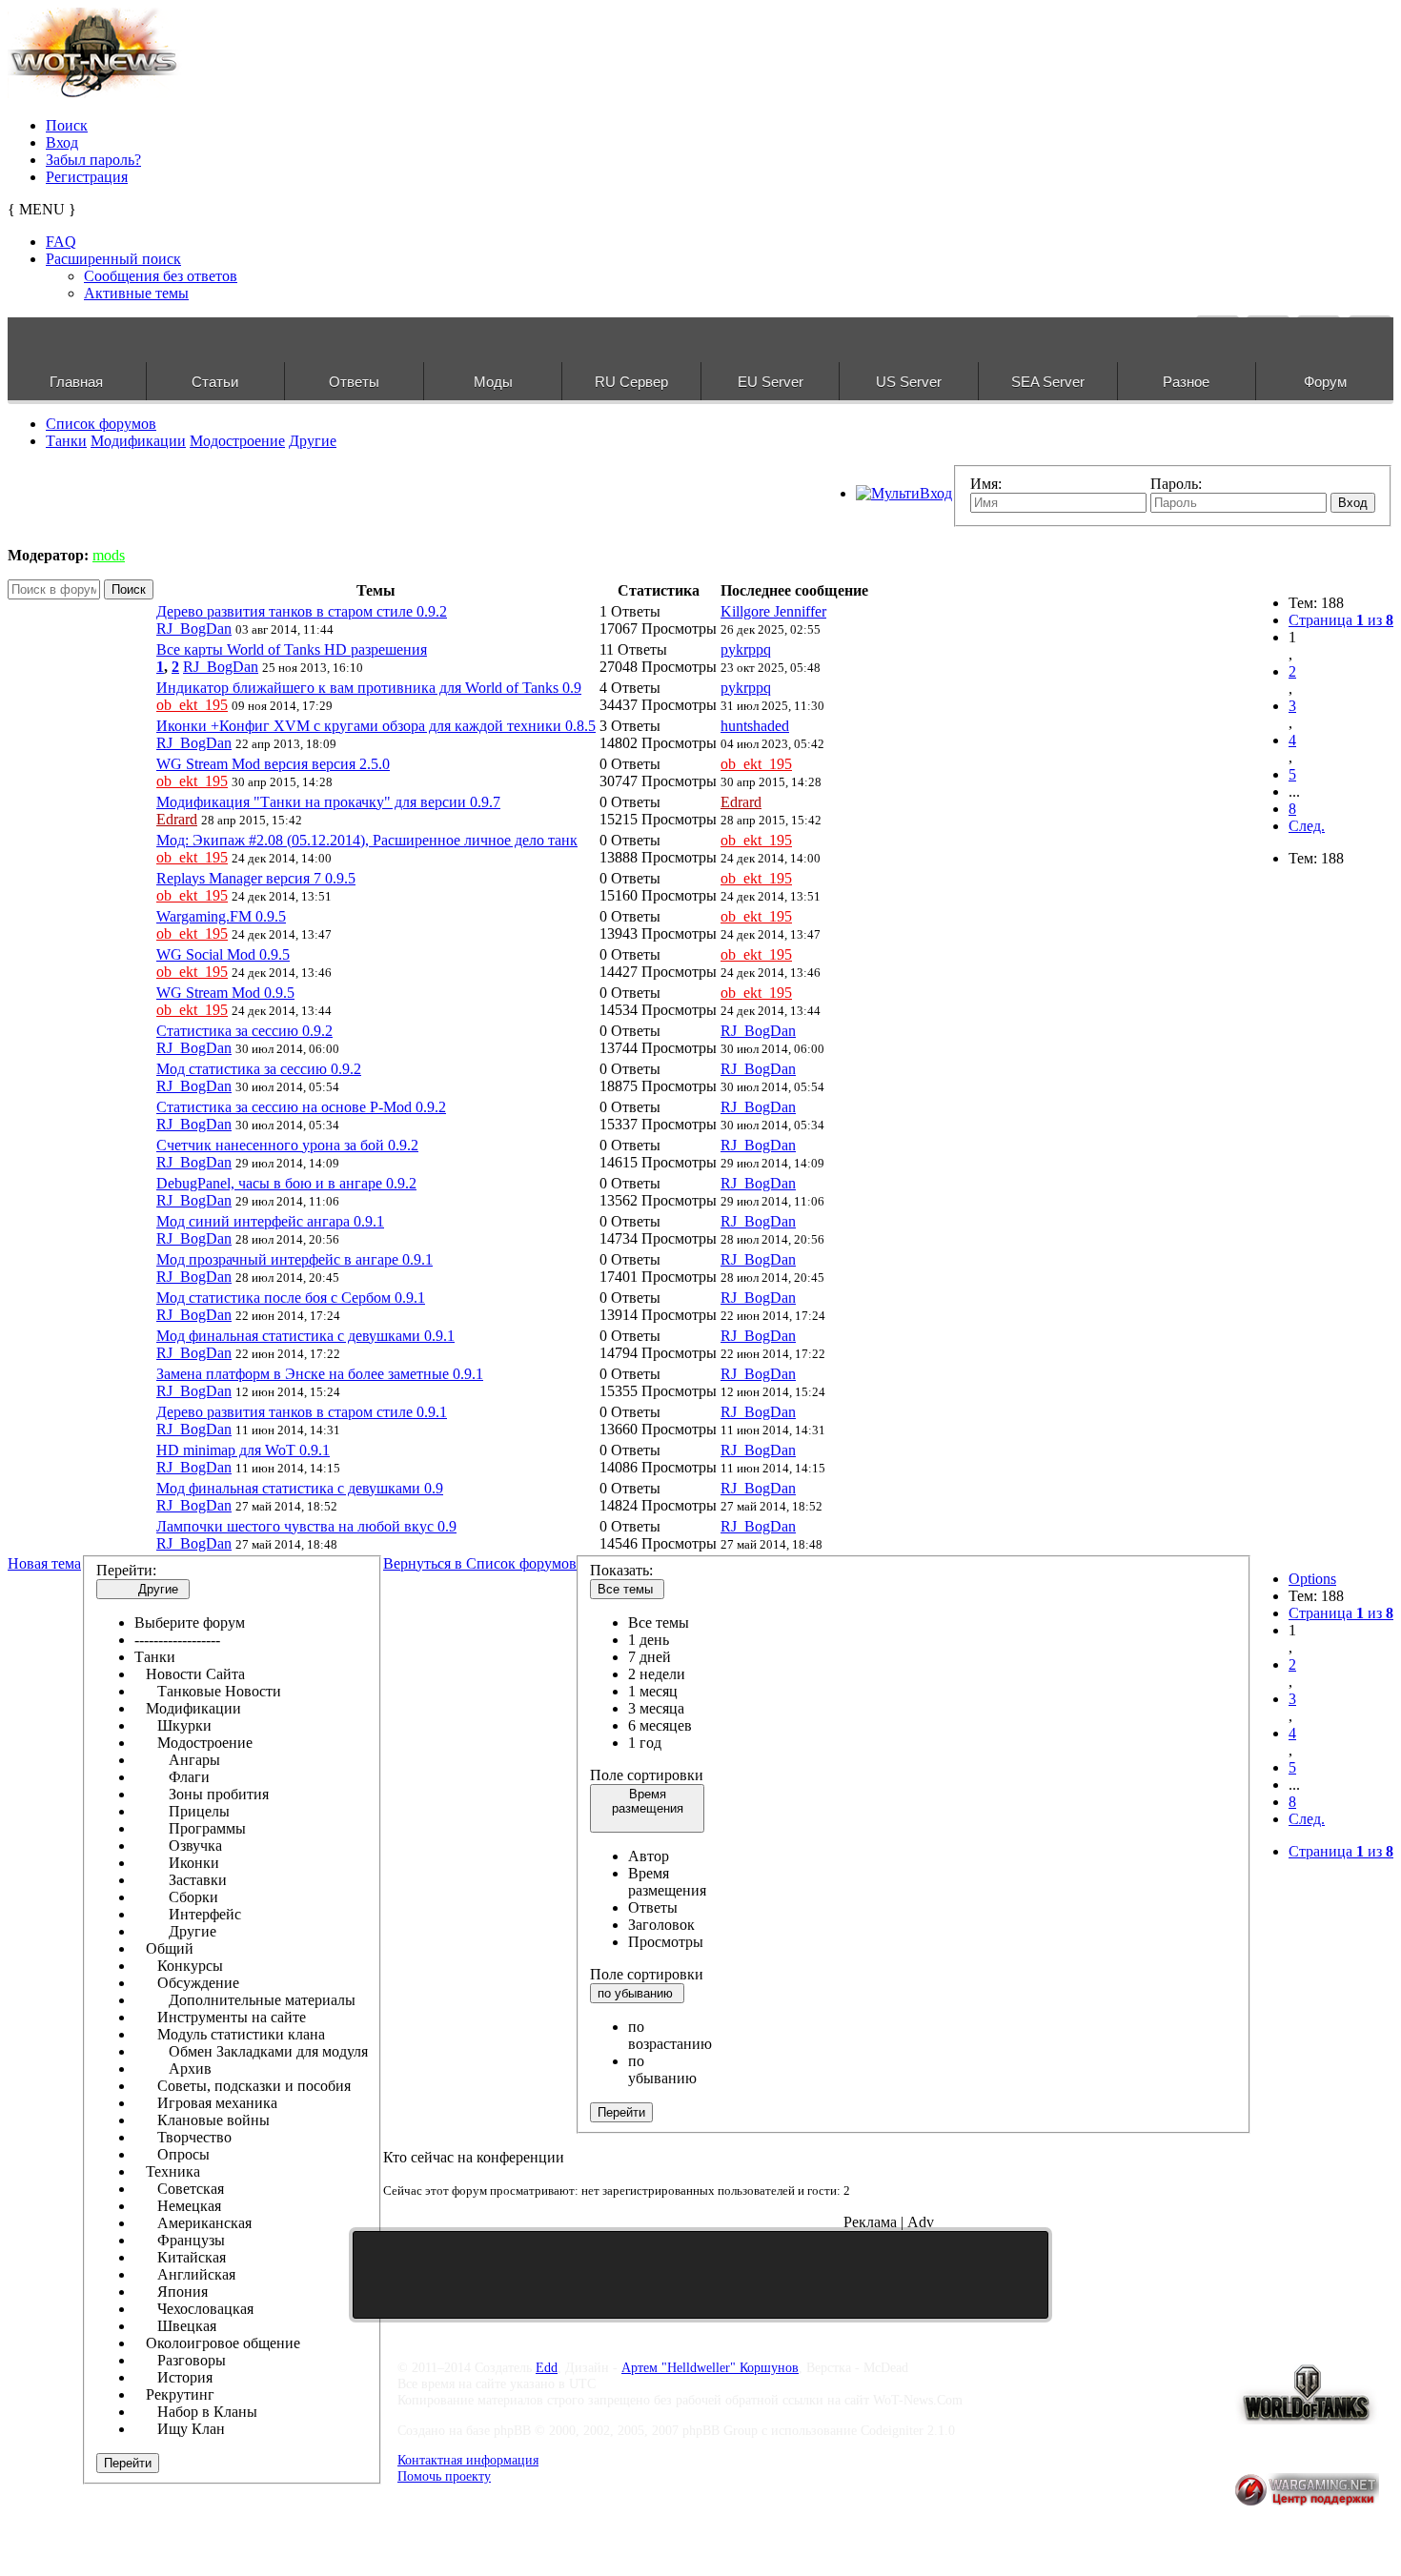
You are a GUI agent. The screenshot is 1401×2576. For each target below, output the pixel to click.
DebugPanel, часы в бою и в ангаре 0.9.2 (286, 1183)
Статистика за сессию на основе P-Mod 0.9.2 (301, 1107)
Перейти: (126, 1570)
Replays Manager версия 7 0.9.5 (256, 878)
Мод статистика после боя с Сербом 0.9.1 (291, 1298)
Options (1312, 1579)
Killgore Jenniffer (773, 611)
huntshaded (755, 726)
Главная (76, 382)
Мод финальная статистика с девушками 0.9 (300, 1488)
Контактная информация (468, 2460)
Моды (493, 382)
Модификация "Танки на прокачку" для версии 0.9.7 (328, 802)
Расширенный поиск (113, 259)
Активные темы (136, 293)
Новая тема (44, 1563)
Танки (66, 441)
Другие (313, 441)
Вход (62, 142)
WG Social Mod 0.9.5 (223, 954)
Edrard (177, 819)
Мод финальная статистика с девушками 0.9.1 (305, 1336)
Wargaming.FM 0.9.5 (221, 916)
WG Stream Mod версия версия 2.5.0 (273, 764)
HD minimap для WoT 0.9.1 (243, 1450)
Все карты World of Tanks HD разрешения (292, 649)
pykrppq (746, 649)
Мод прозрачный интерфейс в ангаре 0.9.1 (294, 1259)
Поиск (67, 125)
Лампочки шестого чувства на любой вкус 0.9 (306, 1526)
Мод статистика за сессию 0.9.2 (259, 1069)
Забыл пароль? (93, 160)
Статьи (215, 382)
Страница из (1341, 620)
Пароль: (1176, 484)
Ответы (354, 382)
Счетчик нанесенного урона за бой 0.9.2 (287, 1145)
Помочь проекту (444, 2476)
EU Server (771, 382)
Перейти (128, 2463)
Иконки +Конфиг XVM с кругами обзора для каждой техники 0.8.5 (376, 726)
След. (1307, 826)
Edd (547, 2367)
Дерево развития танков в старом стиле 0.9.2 (302, 611)
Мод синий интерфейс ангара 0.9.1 (270, 1221)
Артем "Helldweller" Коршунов (710, 2367)
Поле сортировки (647, 1775)
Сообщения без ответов (161, 276)
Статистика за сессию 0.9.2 (244, 1031)
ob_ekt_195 (192, 705)
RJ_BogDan (194, 629)
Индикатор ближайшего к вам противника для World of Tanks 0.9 (369, 688)
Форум (1325, 382)
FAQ (61, 242)
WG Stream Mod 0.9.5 (225, 993)
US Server (909, 382)
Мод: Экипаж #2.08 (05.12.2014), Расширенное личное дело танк (367, 840)
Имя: (986, 484)
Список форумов (101, 424)
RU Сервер (631, 382)
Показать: (621, 1570)
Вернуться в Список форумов (480, 1563)
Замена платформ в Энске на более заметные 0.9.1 (320, 1374)
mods (109, 555)
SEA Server (1048, 382)
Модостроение (237, 441)
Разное (1186, 382)
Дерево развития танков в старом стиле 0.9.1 (302, 1412)
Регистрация (87, 177)
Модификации (138, 441)
